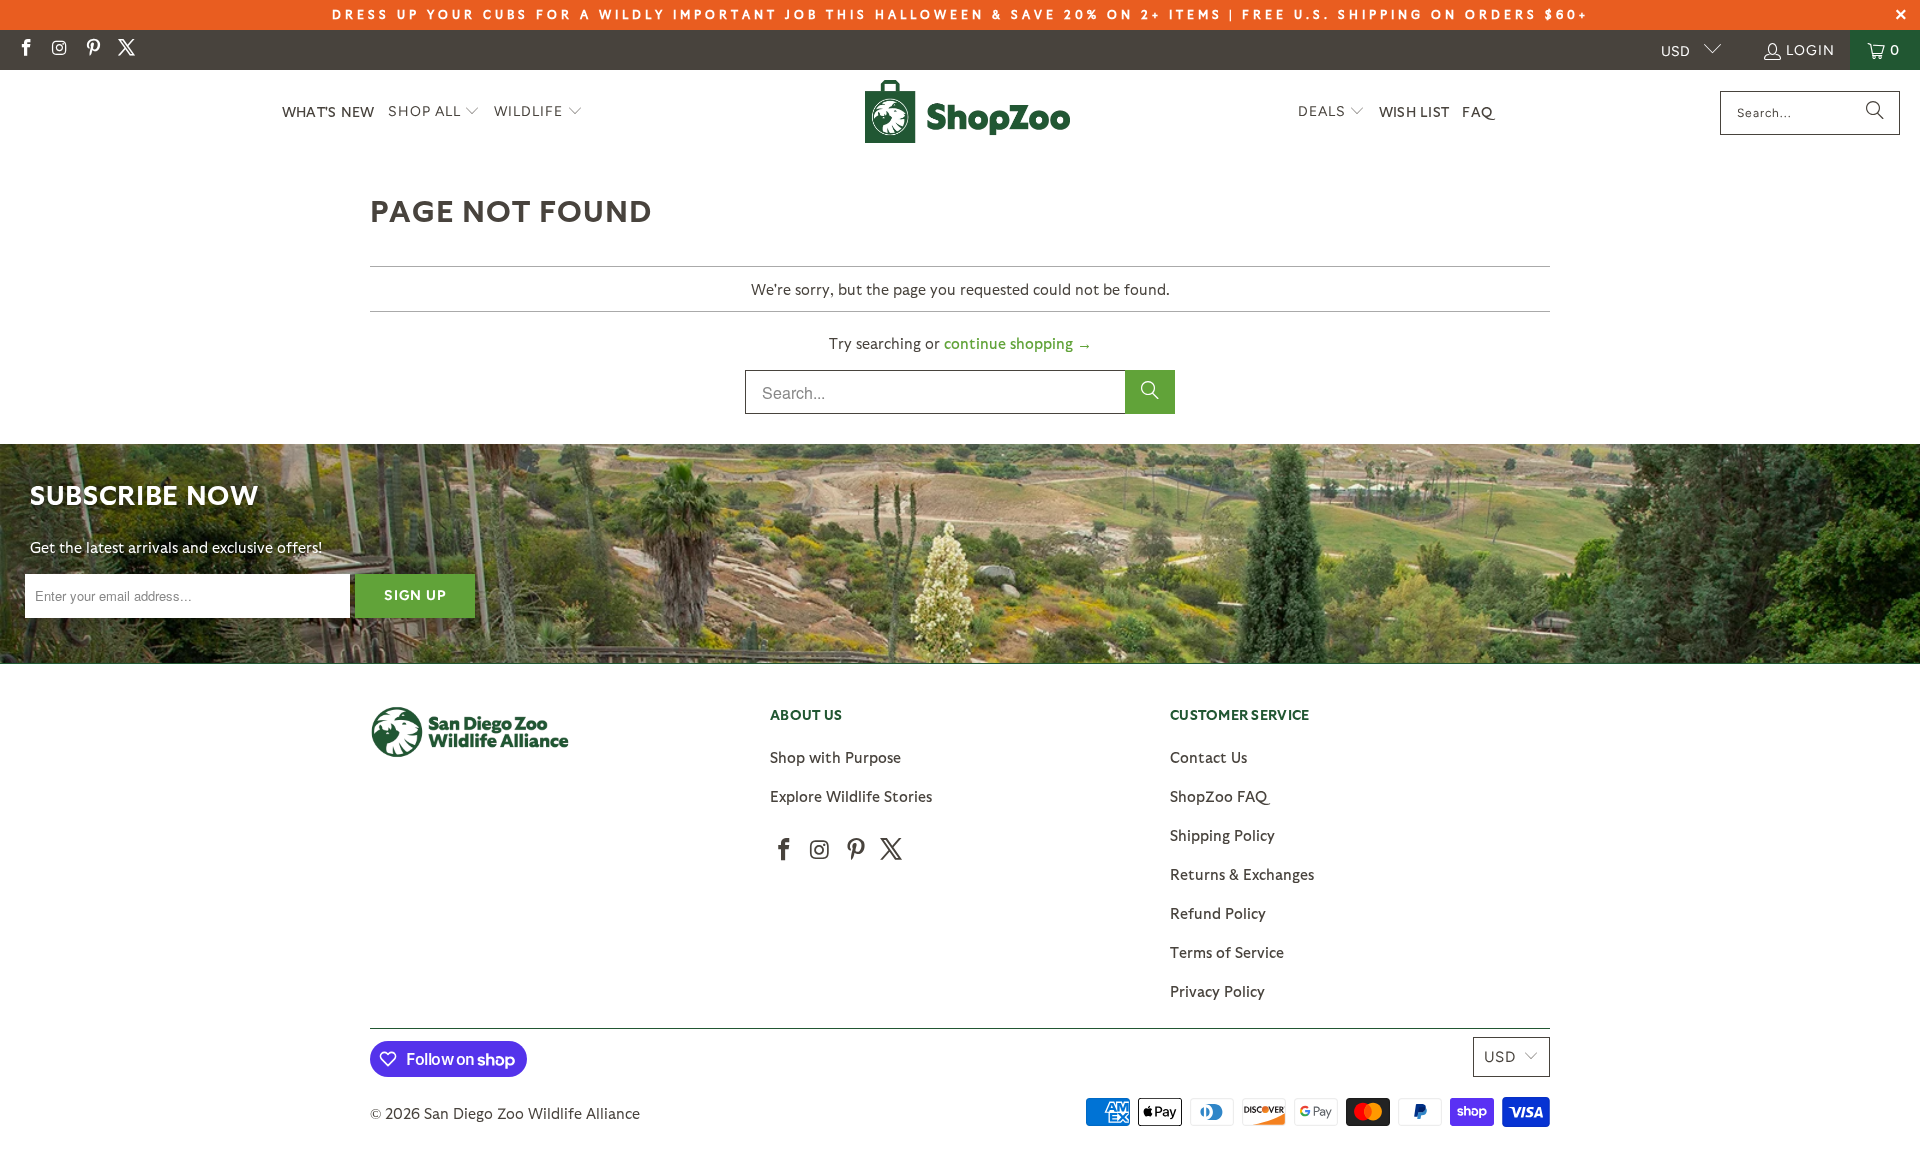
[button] (434, 112)
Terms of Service (1227, 952)
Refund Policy (1218, 913)
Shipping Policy (1222, 835)
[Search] (1875, 113)
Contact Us (1208, 757)
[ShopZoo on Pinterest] (92, 49)
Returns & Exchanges (1242, 874)
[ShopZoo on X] (126, 49)
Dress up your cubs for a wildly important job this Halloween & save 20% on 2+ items (777, 14)
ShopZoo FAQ (1218, 796)
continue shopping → (1018, 343)
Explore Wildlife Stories (851, 796)
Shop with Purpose (835, 757)
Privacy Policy (1217, 991)
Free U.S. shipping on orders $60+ (1415, 14)
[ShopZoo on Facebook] (25, 49)
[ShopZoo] (967, 112)
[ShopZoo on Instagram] (59, 49)
